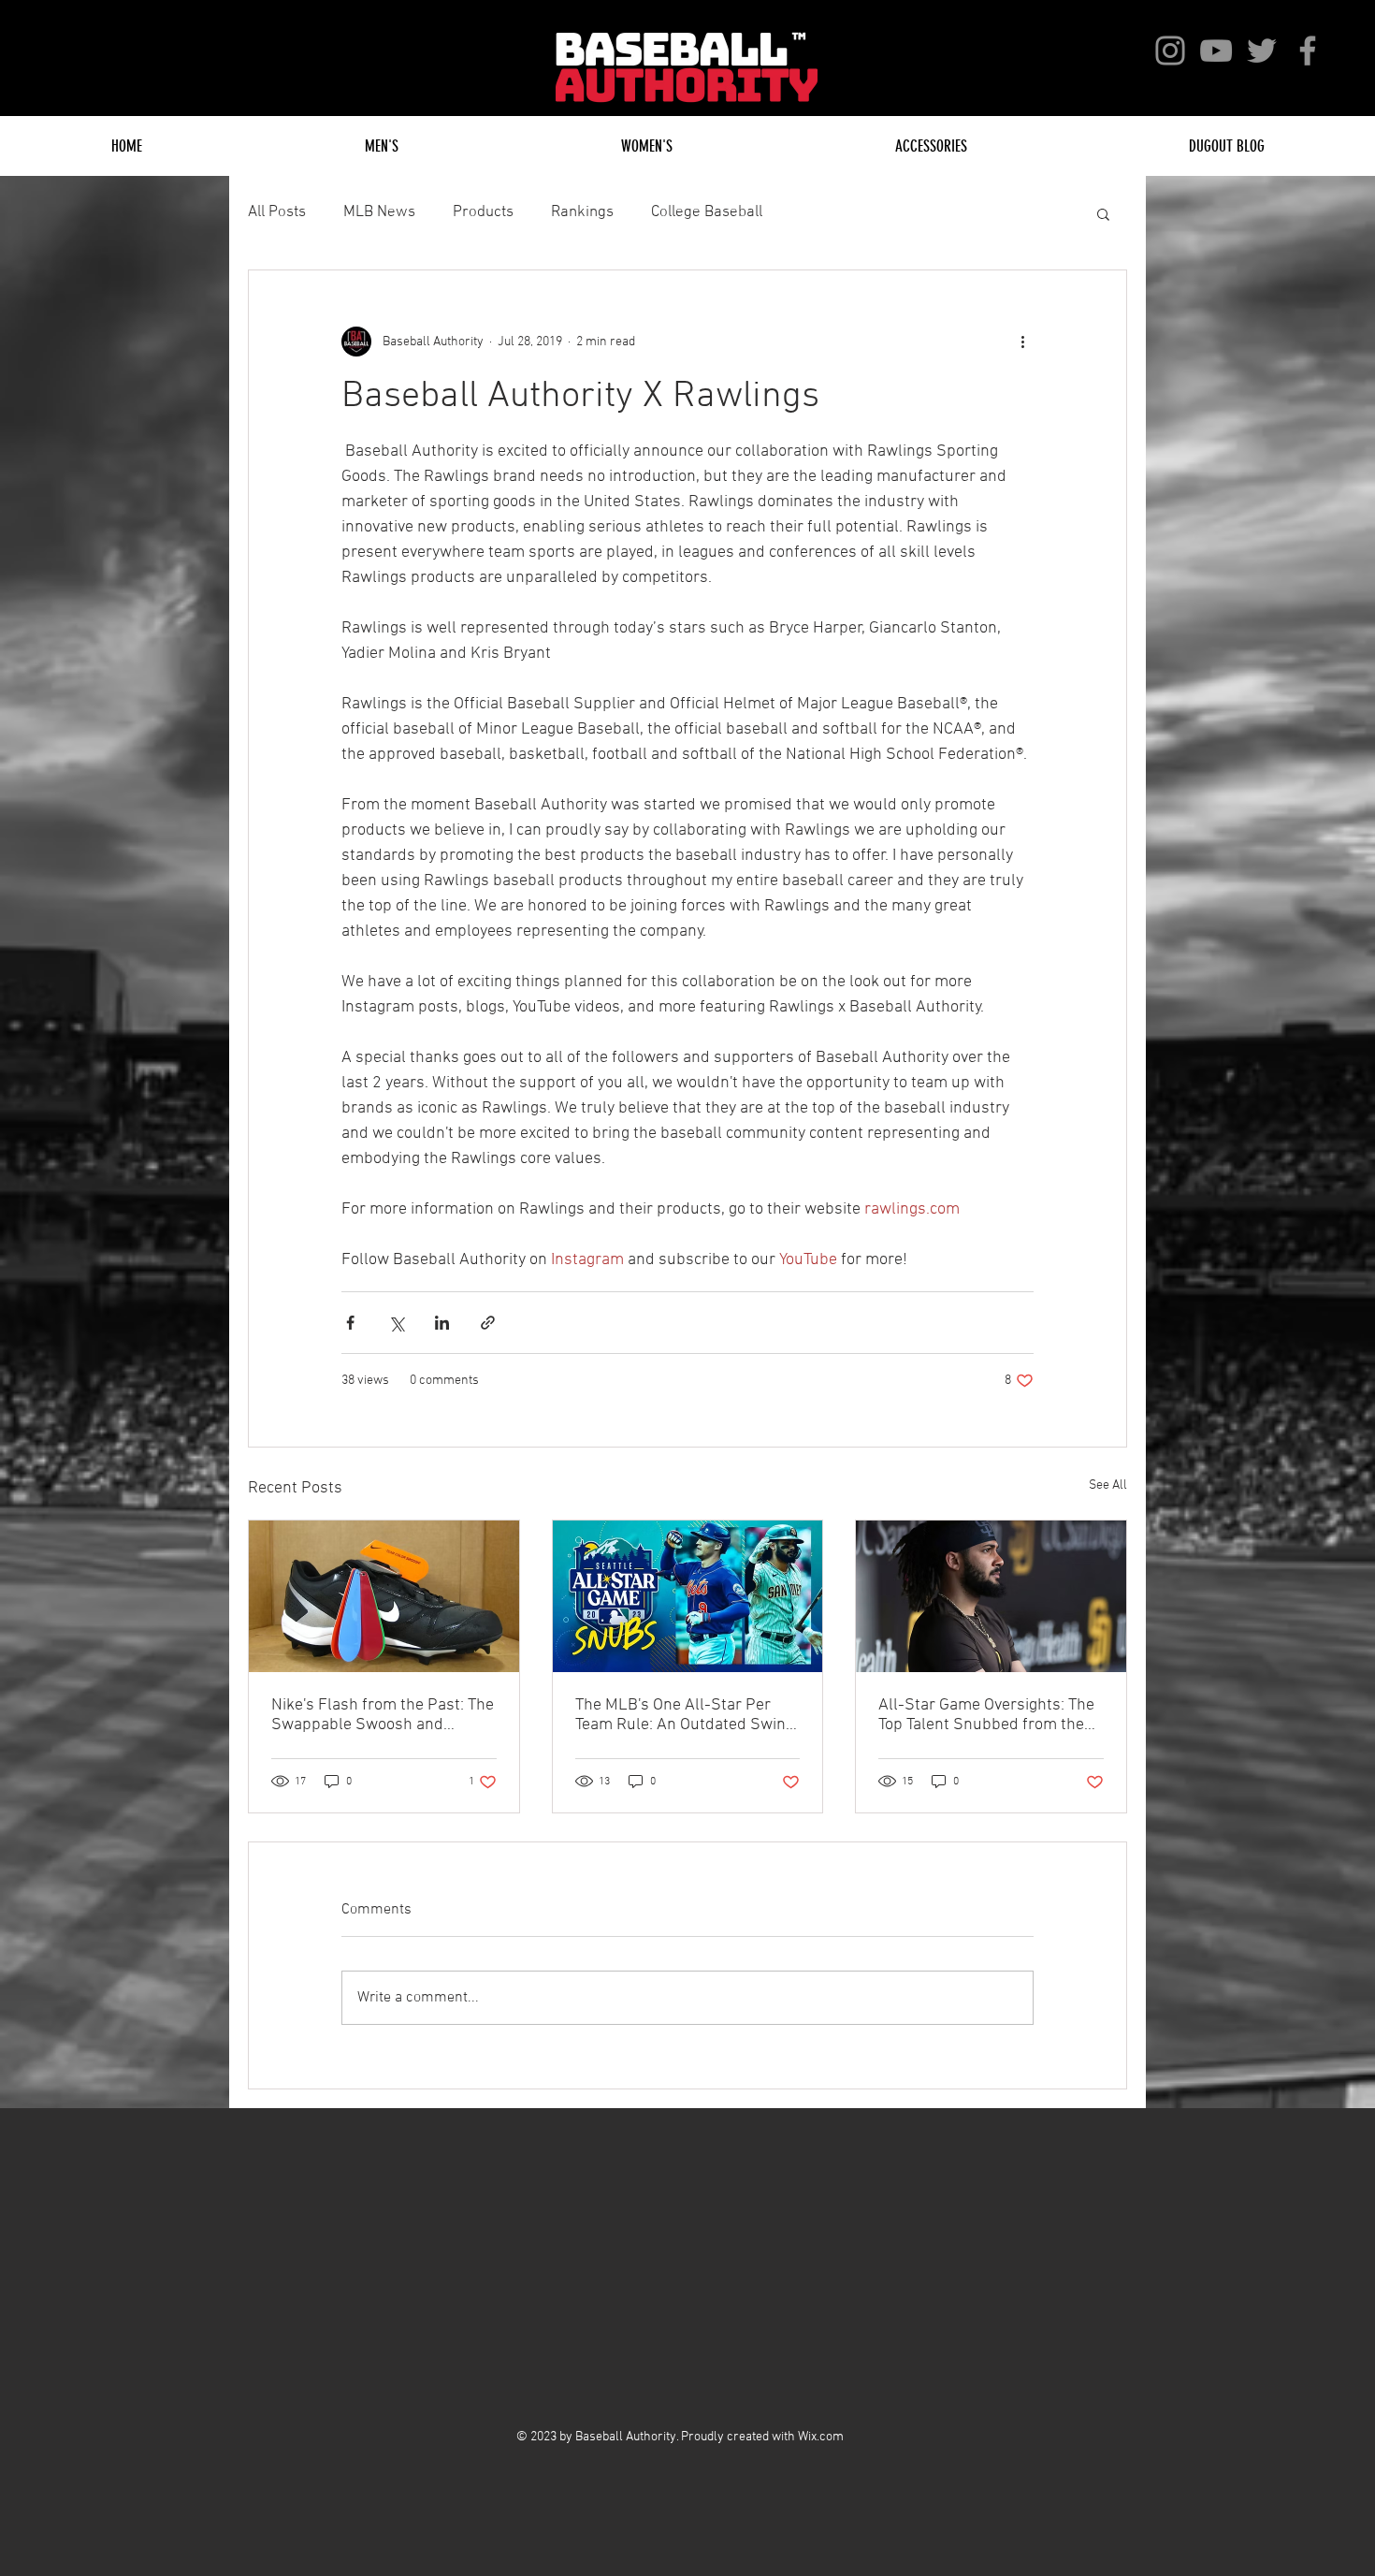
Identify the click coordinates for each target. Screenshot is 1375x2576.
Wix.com (821, 2437)
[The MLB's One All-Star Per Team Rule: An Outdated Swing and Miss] (688, 1596)
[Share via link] (488, 1323)
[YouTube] (1216, 51)
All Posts (277, 212)
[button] (1103, 213)
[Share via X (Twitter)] (396, 1323)
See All (1108, 1485)
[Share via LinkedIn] (442, 1323)
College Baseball (707, 212)
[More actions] (1022, 342)
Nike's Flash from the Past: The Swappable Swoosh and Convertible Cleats (383, 1715)
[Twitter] (1262, 51)
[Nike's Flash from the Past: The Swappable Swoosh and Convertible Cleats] (384, 1596)
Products (483, 212)
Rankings (582, 212)
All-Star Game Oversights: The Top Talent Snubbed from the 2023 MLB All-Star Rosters (986, 1715)
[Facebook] (1308, 51)
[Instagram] (1170, 51)
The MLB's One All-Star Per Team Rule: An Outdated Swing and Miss (685, 1715)
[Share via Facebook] (350, 1323)
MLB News (379, 212)
